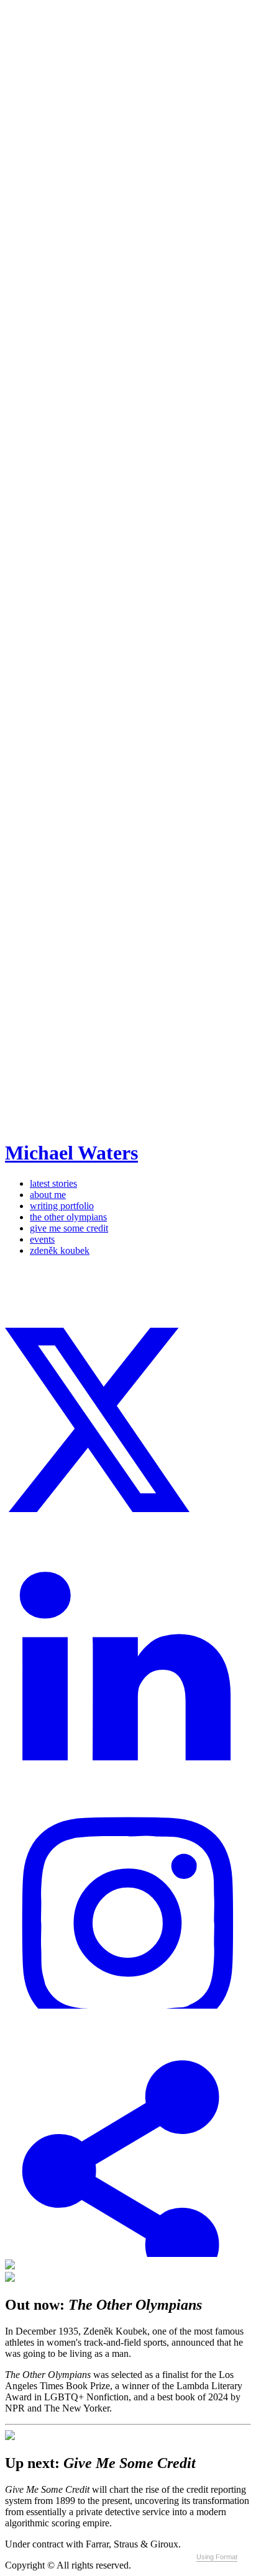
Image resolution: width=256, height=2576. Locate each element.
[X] (128, 1509)
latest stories (53, 1183)
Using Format (217, 2557)
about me (48, 1195)
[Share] (128, 2254)
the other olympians (68, 1217)
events (42, 1239)
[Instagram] (128, 2005)
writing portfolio (62, 1206)
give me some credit (69, 1228)
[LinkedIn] (128, 1757)
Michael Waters (71, 1153)
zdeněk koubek (60, 1250)
